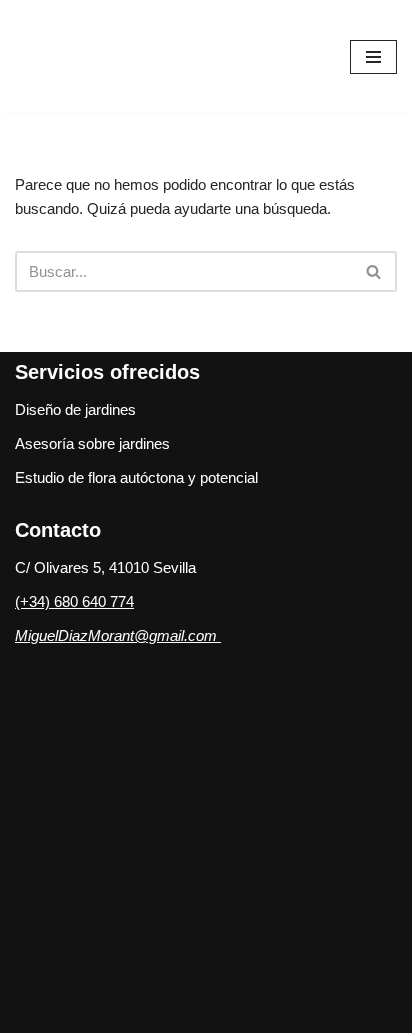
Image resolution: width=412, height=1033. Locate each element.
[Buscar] (374, 271)
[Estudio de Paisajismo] (120, 56)
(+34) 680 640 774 (74, 601)
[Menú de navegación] (373, 57)
